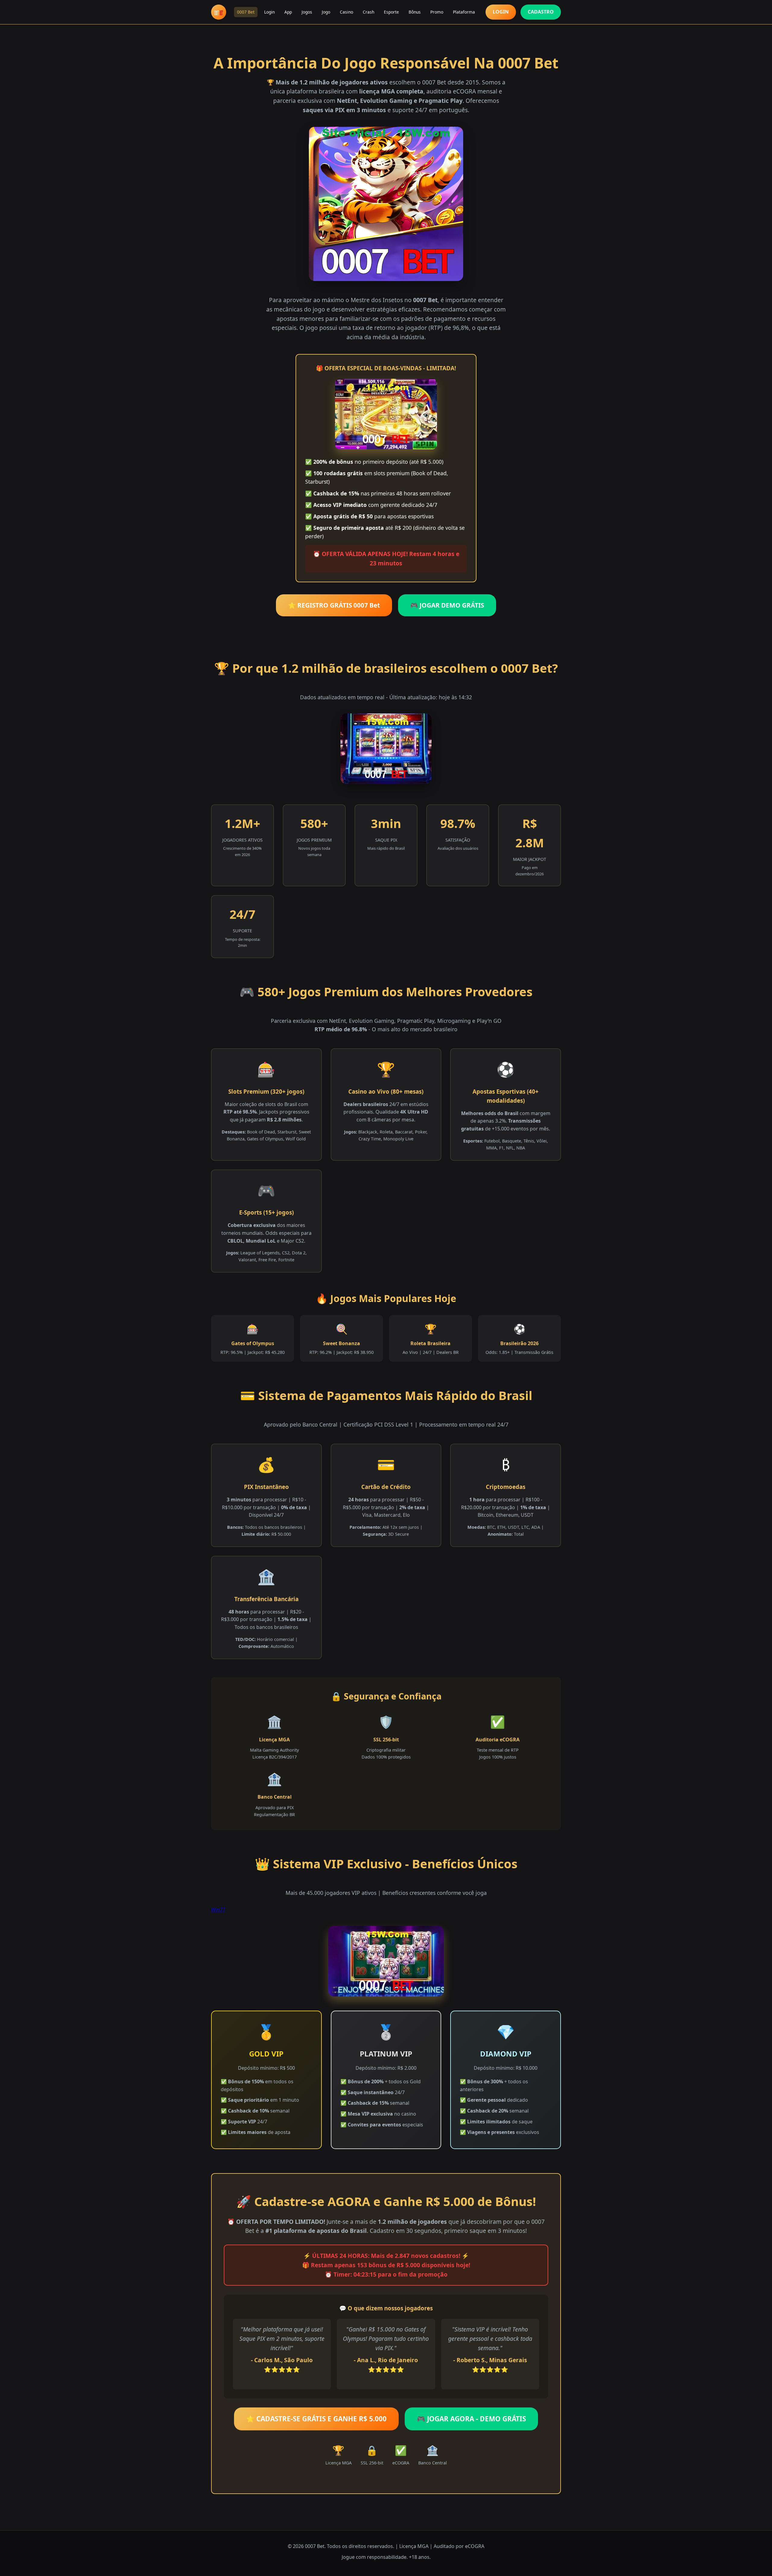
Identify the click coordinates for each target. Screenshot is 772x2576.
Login (269, 12)
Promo (437, 12)
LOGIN (501, 12)
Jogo (326, 12)
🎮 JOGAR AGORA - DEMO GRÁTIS (471, 2419)
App (288, 12)
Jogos (307, 12)
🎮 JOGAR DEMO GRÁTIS (447, 605)
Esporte (391, 12)
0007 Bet (246, 12)
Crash (369, 12)
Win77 (218, 1910)
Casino (346, 12)
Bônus (415, 12)
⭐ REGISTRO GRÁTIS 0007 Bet (334, 605)
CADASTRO (541, 12)
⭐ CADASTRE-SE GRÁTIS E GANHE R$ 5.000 (316, 2419)
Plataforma (464, 12)
